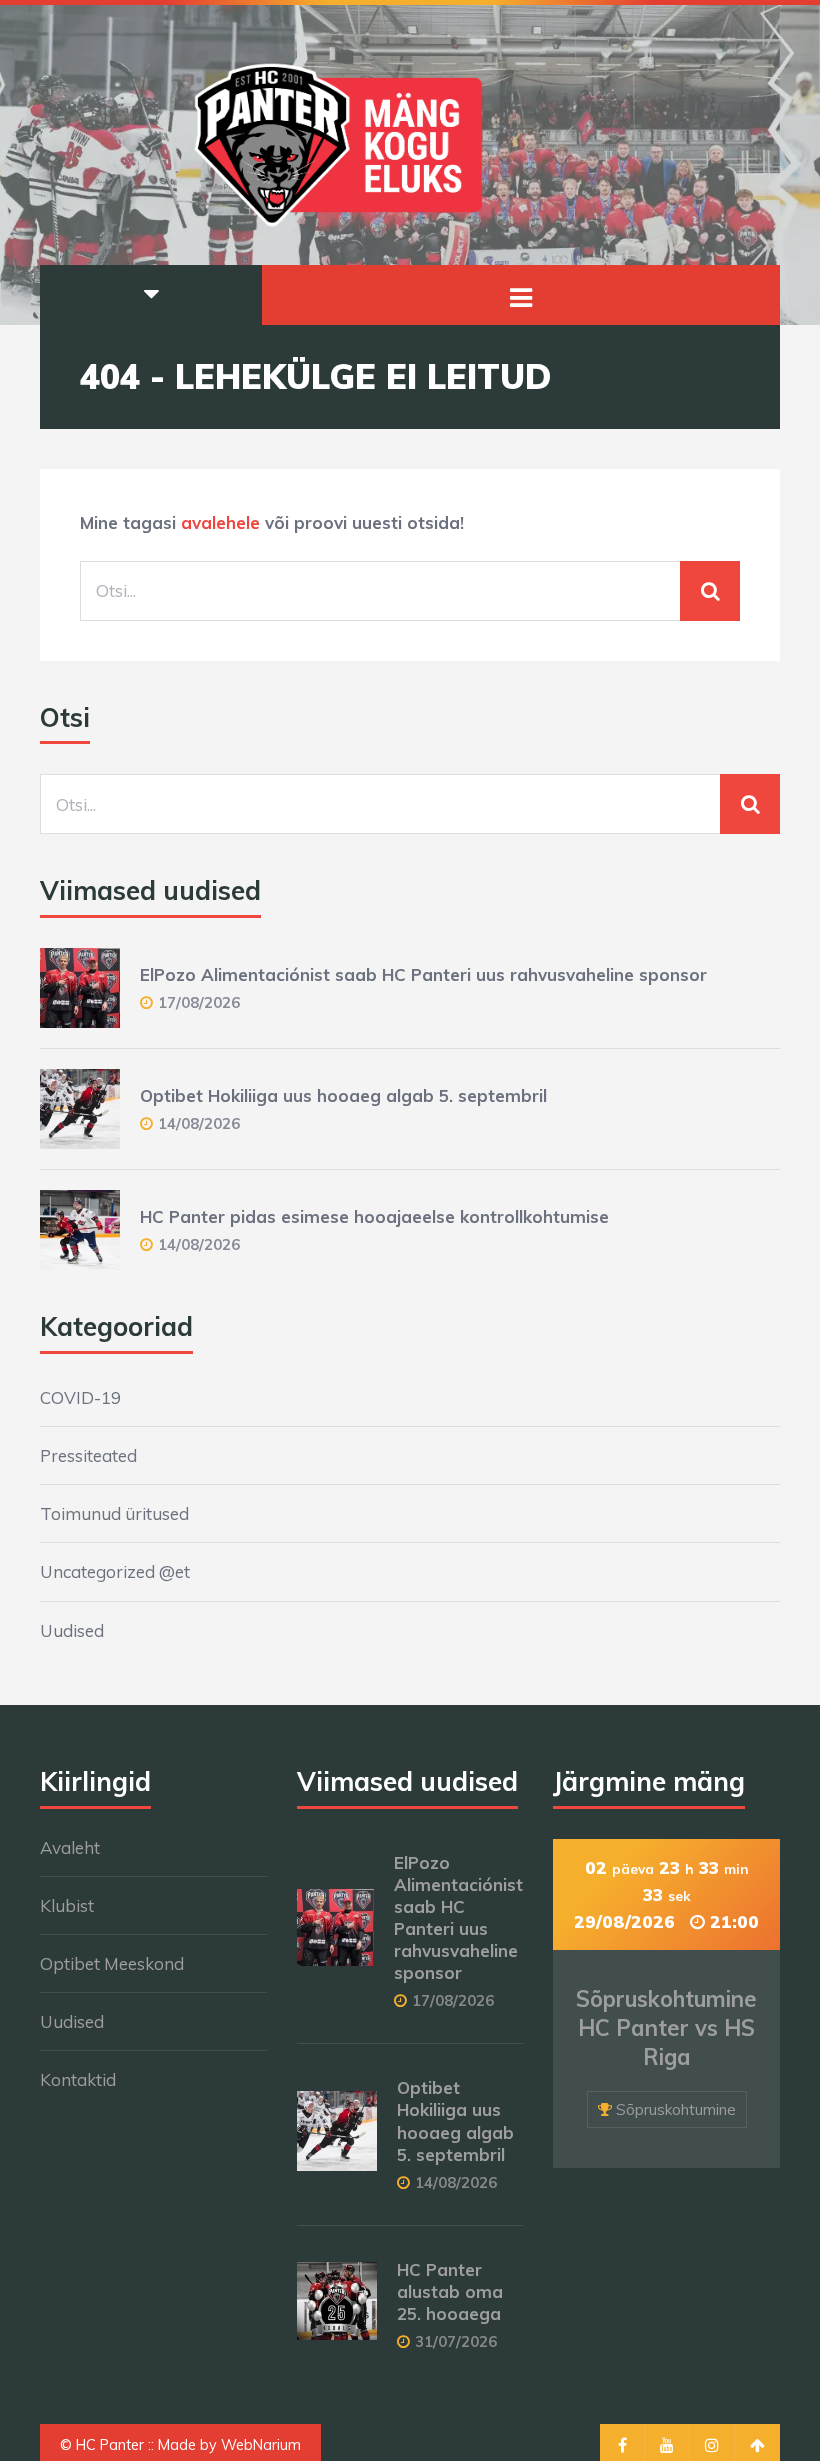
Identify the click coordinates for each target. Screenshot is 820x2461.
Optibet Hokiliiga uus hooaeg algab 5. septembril (343, 1095)
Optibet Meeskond (112, 1963)
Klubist (67, 1905)
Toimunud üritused (114, 1513)
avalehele (220, 522)
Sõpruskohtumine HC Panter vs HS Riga (666, 2027)
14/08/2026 (199, 1123)
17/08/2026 (199, 1002)
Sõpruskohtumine (676, 2109)
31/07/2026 (456, 2341)
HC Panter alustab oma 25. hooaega (450, 2291)
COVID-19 (80, 1397)
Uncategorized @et (115, 1571)
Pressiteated (88, 1455)
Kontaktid (78, 2079)
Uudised (72, 1630)
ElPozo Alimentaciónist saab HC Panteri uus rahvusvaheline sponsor (423, 974)
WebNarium (261, 2445)
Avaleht (70, 1847)
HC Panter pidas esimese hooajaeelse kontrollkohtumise (374, 1216)
